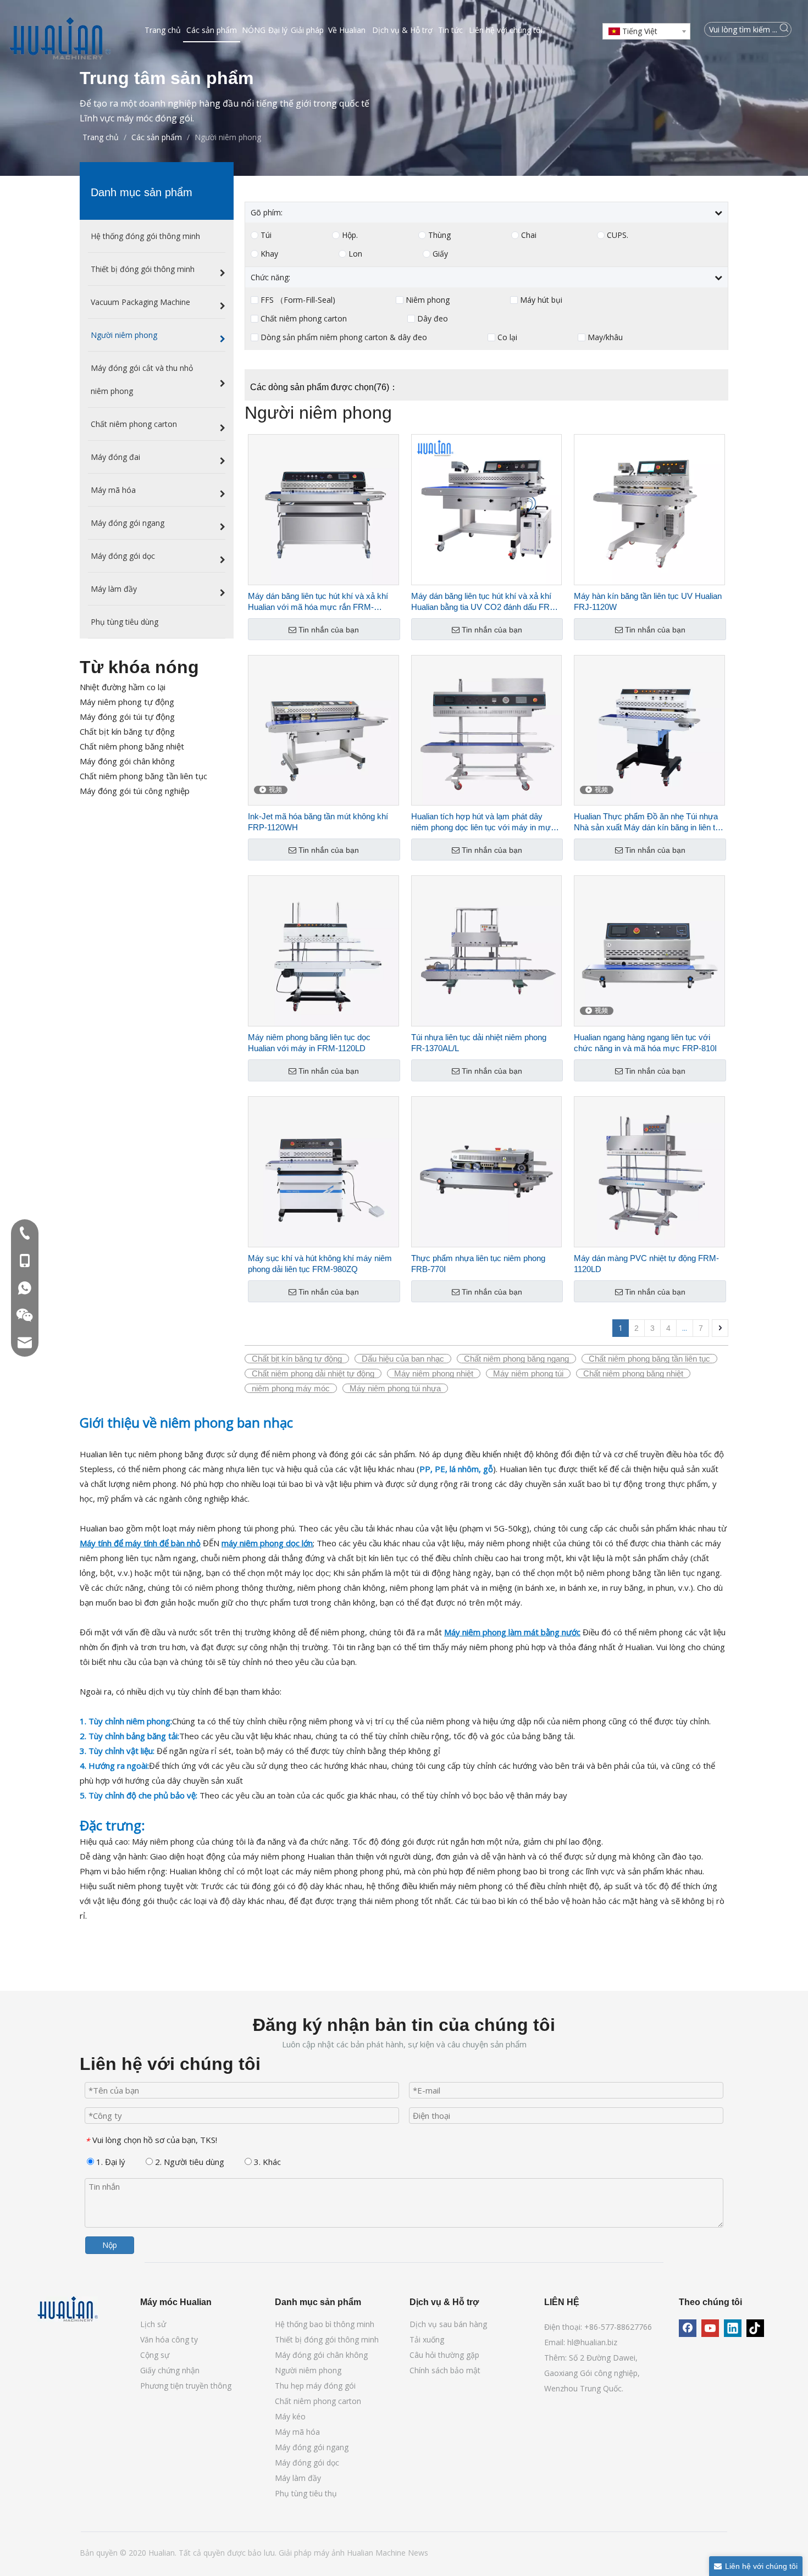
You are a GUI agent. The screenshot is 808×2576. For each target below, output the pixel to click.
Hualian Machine (377, 2553)
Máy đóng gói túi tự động (127, 717)
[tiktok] (755, 2328)
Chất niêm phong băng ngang (516, 1359)
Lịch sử (153, 2324)
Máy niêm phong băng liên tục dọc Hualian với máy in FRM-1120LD (309, 1043)
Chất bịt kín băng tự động (127, 731)
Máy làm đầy (298, 2478)
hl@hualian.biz (592, 2342)
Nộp (110, 2245)
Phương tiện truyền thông (186, 2386)
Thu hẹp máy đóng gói (315, 2386)
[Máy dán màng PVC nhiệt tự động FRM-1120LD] (649, 1171)
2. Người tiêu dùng (189, 2162)
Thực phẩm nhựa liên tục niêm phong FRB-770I (478, 1264)
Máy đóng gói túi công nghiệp (135, 791)
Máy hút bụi (541, 300)
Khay (269, 254)
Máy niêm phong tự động (127, 702)
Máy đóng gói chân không (127, 761)
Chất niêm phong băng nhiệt (132, 746)
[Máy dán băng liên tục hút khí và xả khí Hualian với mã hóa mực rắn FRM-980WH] (323, 509)
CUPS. (618, 235)
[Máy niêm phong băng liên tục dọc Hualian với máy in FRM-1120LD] (323, 950)
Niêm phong (428, 300)
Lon (355, 254)
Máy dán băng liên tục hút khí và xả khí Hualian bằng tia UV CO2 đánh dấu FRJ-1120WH (484, 602)
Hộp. (350, 235)
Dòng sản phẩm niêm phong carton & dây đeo (344, 337)
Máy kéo (290, 2416)
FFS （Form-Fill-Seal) (298, 300)
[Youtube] (710, 2328)
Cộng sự (155, 2355)
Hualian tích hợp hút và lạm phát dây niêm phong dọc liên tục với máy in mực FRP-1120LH (483, 822)
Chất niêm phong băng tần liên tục (143, 776)
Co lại (507, 337)
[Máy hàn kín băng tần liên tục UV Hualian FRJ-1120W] (649, 509)
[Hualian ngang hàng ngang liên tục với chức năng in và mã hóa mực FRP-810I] (649, 950)
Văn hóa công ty (169, 2339)
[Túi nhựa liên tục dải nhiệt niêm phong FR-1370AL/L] (487, 950)
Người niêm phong (308, 2370)
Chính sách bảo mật (445, 2370)
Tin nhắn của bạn (329, 630)
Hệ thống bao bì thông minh (325, 2324)
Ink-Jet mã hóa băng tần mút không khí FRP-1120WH (318, 822)
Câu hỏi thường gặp (444, 2355)
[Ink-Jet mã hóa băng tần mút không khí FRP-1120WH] (323, 729)
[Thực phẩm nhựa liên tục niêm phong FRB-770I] (487, 1171)
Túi (266, 235)
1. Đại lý (110, 2162)
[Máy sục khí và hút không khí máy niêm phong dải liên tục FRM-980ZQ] (323, 1171)
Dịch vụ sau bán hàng (448, 2324)
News (418, 2553)
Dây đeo (433, 319)
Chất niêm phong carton (304, 319)
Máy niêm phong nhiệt (434, 1373)
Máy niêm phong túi (528, 1373)
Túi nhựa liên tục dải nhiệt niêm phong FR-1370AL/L (479, 1043)
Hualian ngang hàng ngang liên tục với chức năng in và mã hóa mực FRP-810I (645, 1043)
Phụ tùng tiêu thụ (306, 2493)
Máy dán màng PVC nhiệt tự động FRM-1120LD (646, 1264)
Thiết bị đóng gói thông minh (327, 2339)
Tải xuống (427, 2339)
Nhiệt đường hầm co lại (123, 687)
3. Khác (266, 2162)
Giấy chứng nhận (170, 2370)
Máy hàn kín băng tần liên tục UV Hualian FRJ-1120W (648, 601)
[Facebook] (688, 2328)
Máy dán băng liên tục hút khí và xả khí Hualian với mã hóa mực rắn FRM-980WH (318, 602)
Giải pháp (296, 2553)
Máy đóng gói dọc (307, 2463)
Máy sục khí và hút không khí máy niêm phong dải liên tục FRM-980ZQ (320, 1264)
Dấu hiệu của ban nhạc (403, 1359)
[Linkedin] (733, 2328)
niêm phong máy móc (291, 1388)
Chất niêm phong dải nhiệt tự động (313, 1373)
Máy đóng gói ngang (312, 2447)
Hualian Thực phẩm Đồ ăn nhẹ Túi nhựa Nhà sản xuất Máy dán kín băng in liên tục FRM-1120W (649, 822)
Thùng (439, 235)
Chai (529, 235)
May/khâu (605, 337)
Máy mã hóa (297, 2432)
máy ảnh (330, 2553)
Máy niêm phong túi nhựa (395, 1388)
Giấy (440, 254)
